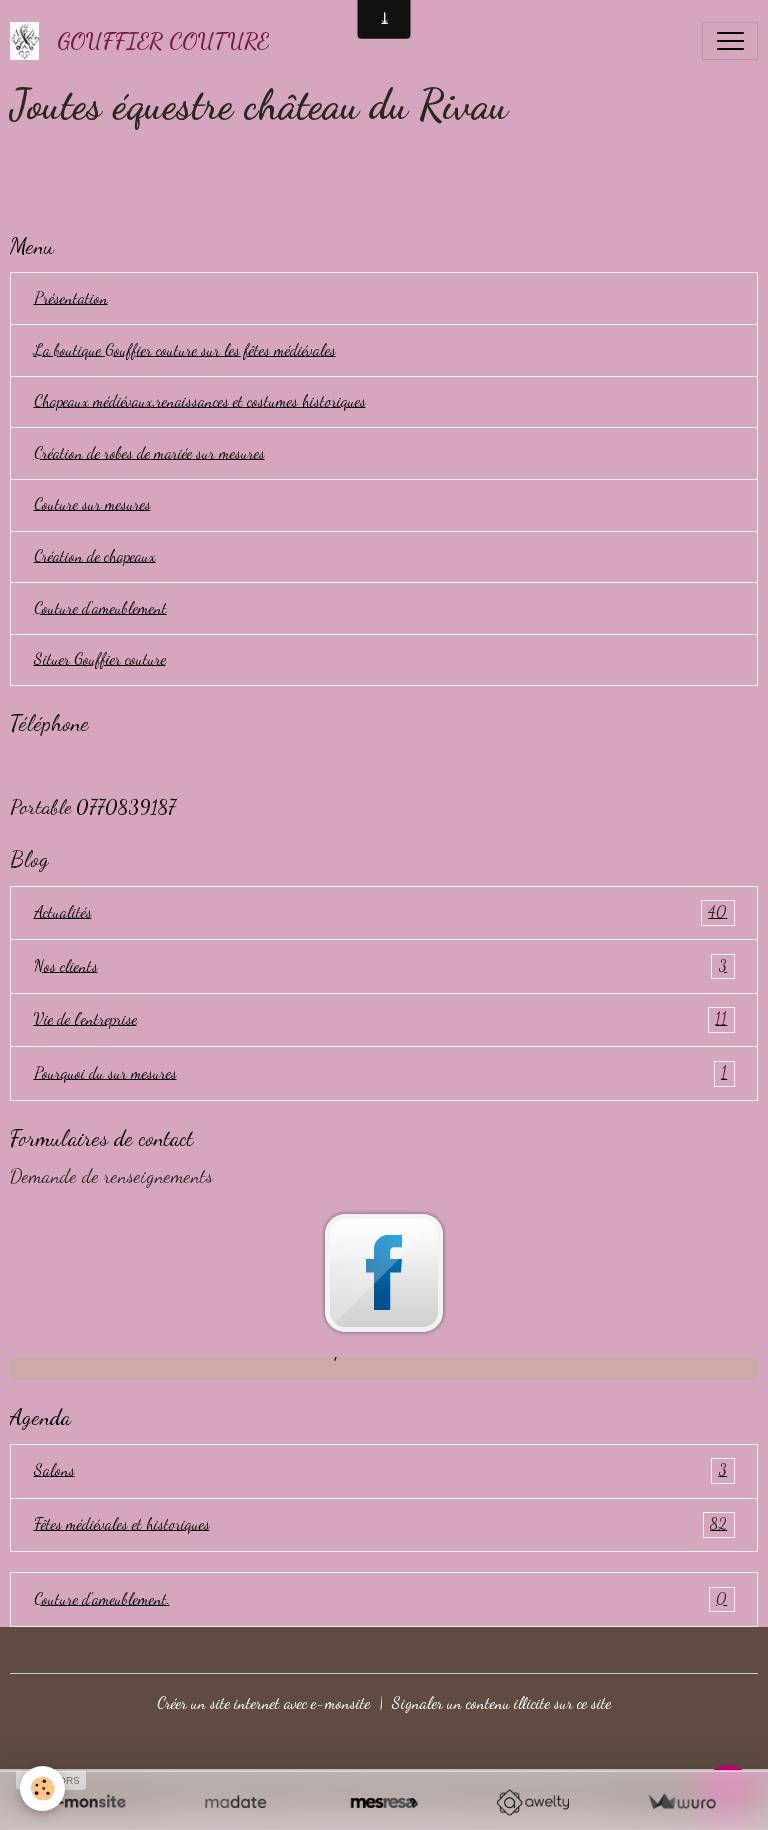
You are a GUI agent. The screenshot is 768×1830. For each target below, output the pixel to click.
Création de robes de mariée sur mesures (149, 453)
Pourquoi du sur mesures (381, 1073)
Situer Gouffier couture (100, 659)
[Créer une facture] (681, 1802)
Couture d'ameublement (100, 608)
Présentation (71, 298)
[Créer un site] (86, 1802)
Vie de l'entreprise (381, 1019)
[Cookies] (42, 1788)
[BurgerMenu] (730, 41)
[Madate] (235, 1802)
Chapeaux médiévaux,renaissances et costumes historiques (200, 401)
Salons (381, 1470)
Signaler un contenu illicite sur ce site (501, 1703)
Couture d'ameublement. (381, 1599)
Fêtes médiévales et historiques (381, 1524)
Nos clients (381, 966)
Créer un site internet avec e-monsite (263, 1703)
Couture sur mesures (92, 504)
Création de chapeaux (95, 556)
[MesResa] (384, 1802)
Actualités (381, 912)
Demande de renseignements (111, 1176)
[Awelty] (532, 1802)
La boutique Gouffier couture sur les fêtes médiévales (185, 350)
